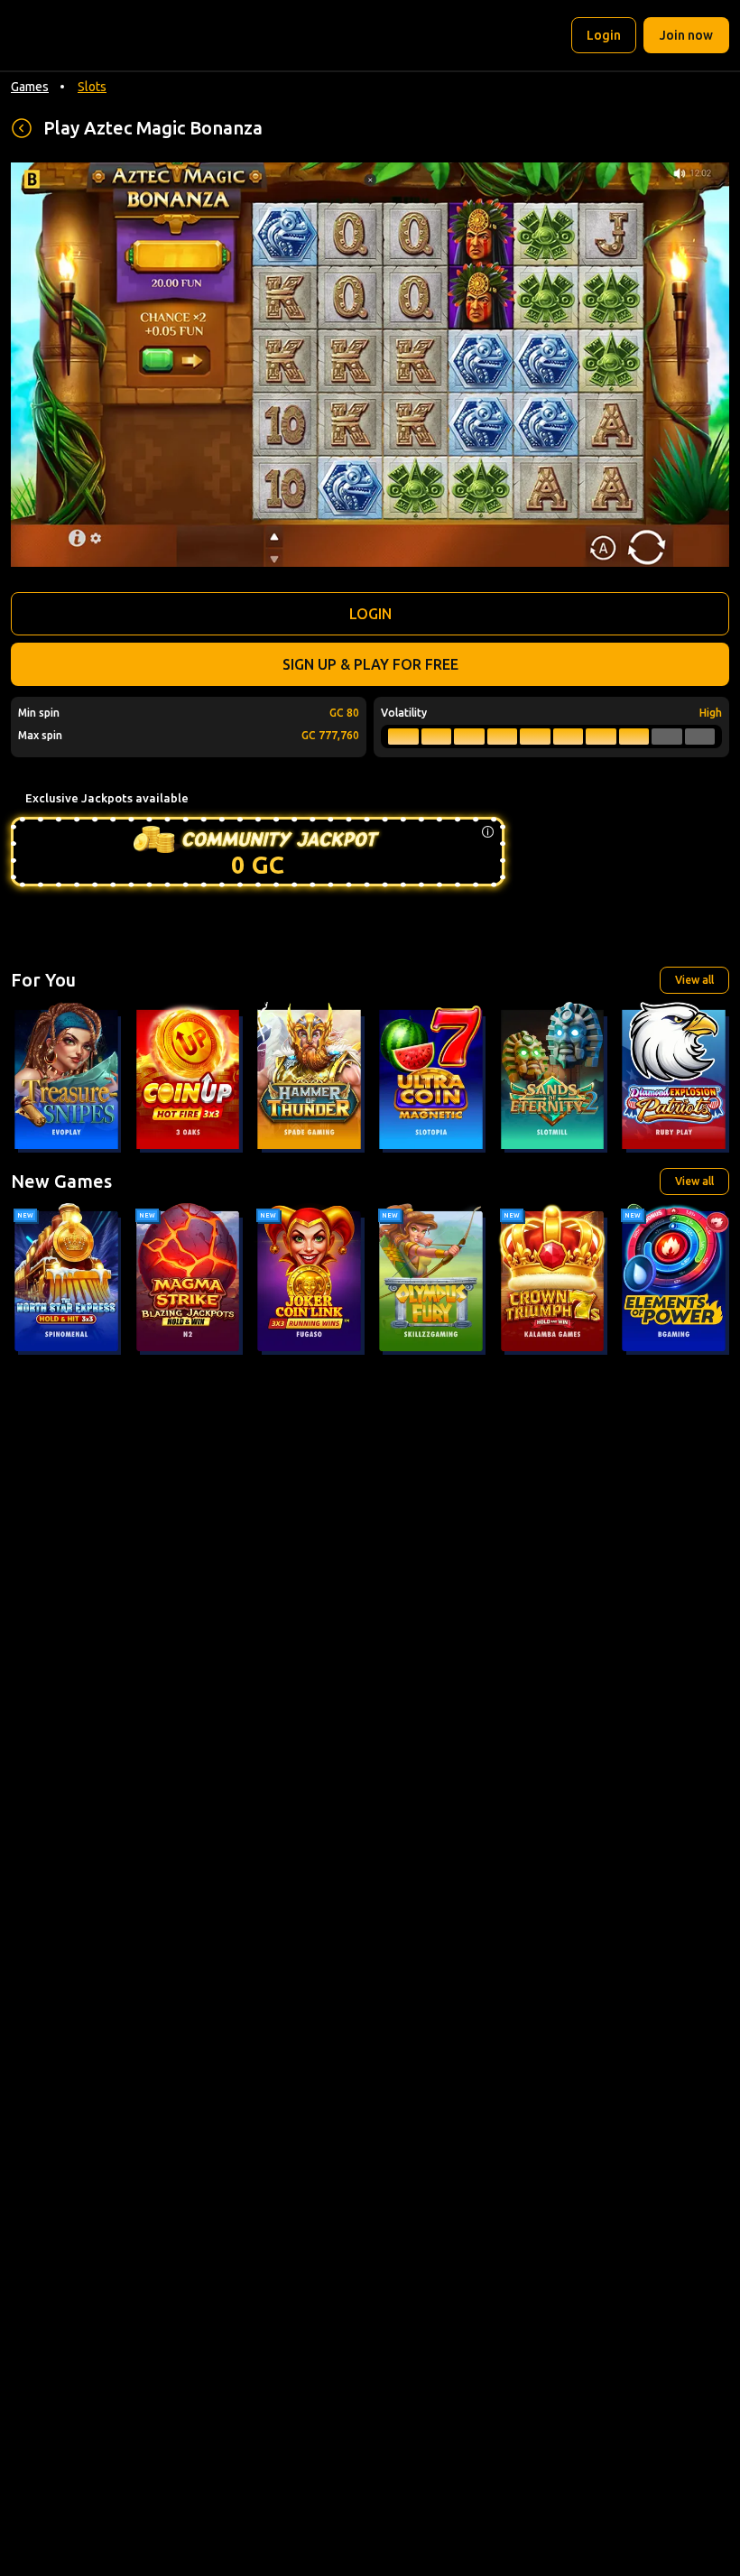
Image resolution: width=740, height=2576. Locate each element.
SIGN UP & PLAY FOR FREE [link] (370, 664)
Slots (92, 87)
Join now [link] (686, 35)
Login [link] (604, 35)
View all (694, 980)
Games (30, 87)
